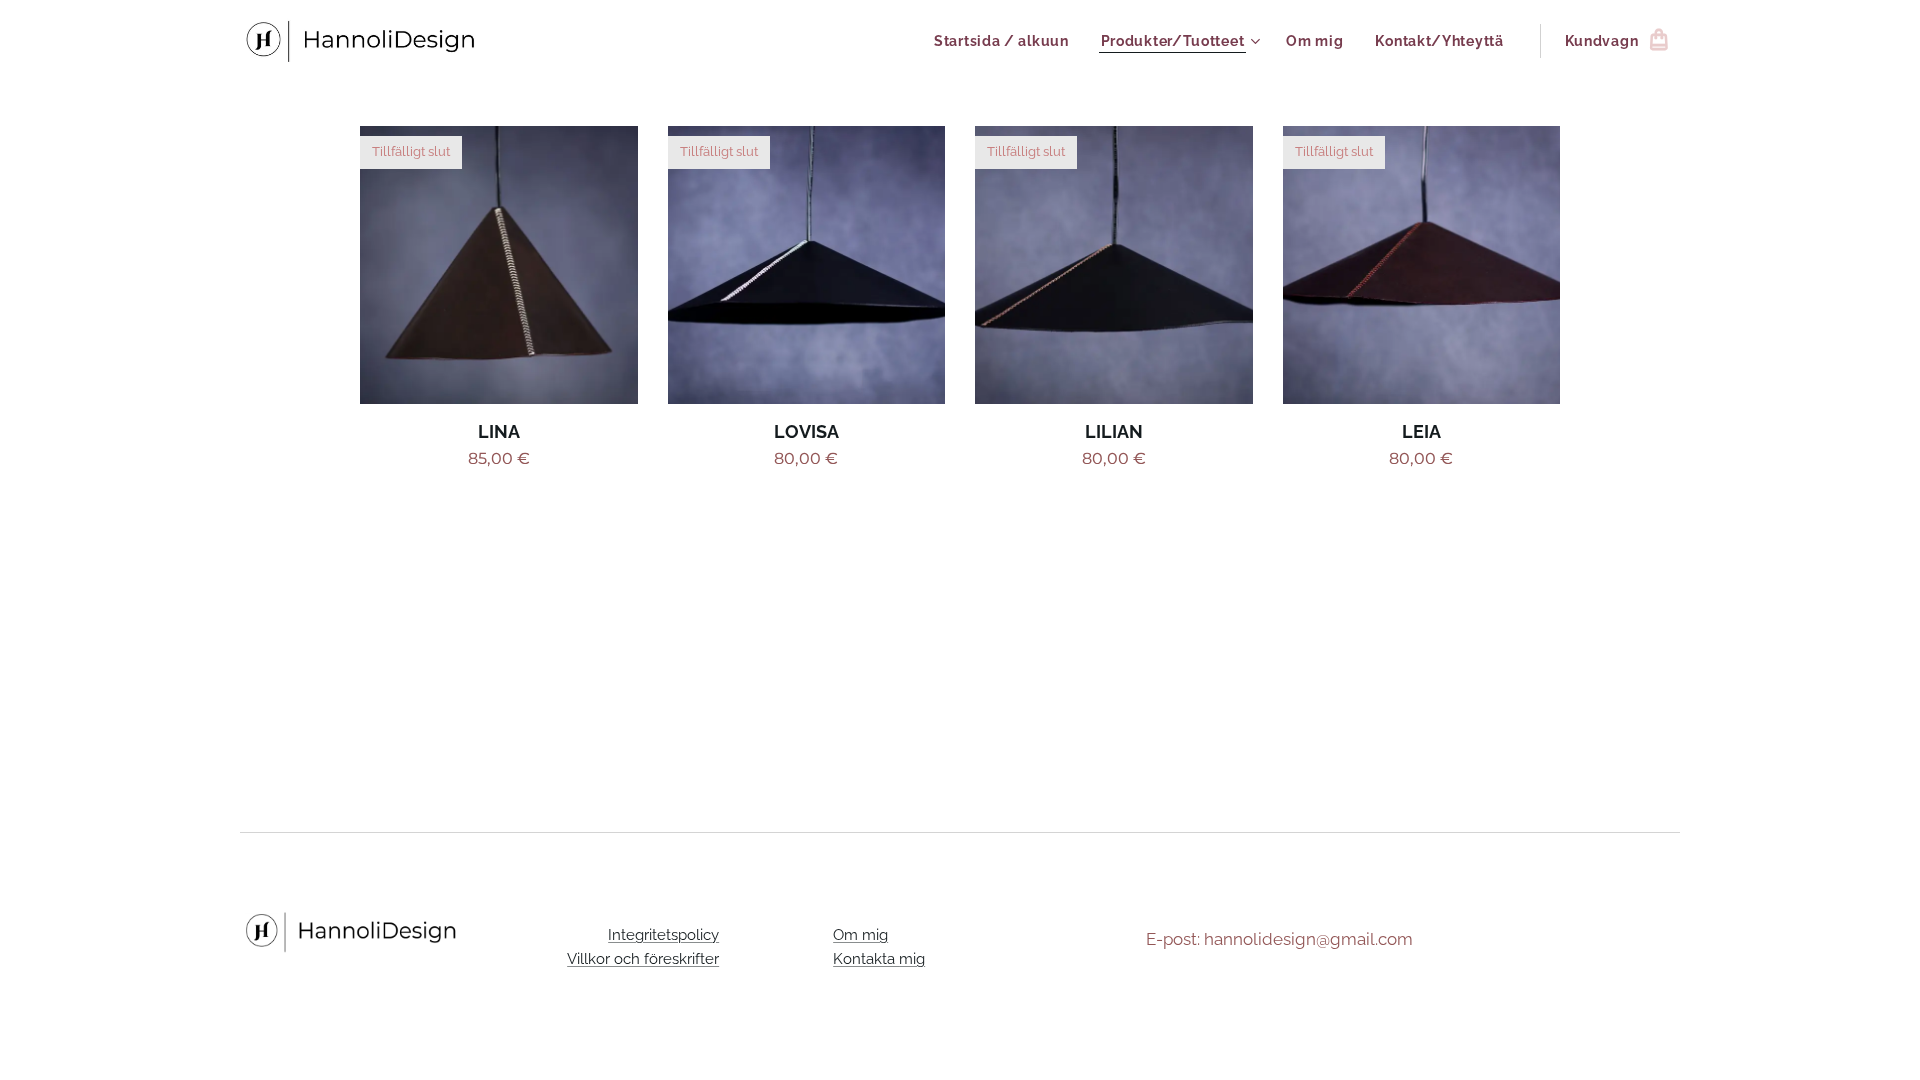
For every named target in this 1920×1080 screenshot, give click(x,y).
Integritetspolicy (663, 935)
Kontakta (866, 959)
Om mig (860, 935)
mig (912, 959)
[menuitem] (1007, 41)
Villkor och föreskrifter (643, 959)
